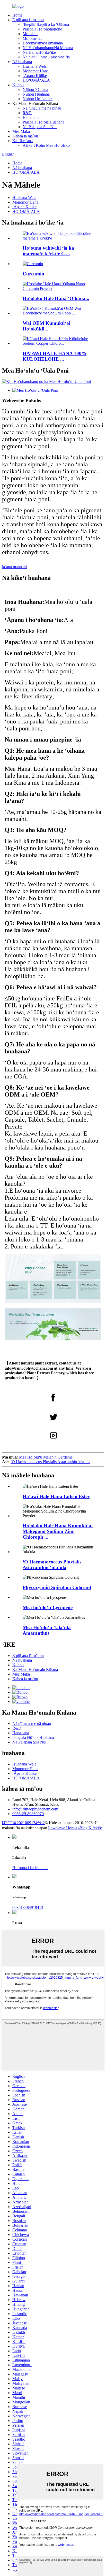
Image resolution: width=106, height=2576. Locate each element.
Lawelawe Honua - (64, 1828)
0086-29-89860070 (28, 1814)
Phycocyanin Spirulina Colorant (57, 1587)
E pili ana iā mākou (28, 20)
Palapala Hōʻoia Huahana (43, 122)
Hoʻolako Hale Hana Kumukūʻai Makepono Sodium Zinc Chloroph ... (58, 1531)
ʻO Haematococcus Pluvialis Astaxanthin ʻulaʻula (50, 1462)
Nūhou (18, 85)
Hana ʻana (31, 117)
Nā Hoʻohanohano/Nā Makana (48, 48)
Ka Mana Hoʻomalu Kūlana (35, 1669)
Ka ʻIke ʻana (23, 141)
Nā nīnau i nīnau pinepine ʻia (46, 57)
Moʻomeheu (33, 38)
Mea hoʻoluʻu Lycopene (48, 1607)
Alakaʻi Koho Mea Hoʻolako (46, 145)
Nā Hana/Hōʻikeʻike (39, 52)
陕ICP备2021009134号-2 (23, 1823)
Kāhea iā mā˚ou (25, 136)
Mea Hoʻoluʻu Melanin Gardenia (46, 1457)
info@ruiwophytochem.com (35, 1809)
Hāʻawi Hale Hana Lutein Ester (56, 1496)
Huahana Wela (35, 66)
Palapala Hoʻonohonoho (42, 29)
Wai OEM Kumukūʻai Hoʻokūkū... (46, 326)
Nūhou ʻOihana (35, 90)
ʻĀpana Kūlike (35, 76)
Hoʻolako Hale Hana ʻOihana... (56, 298)
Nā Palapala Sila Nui (40, 127)
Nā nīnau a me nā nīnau (42, 108)
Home (17, 15)
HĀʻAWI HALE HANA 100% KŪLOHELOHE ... (55, 356)
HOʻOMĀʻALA (36, 80)
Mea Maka (21, 131)
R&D (27, 113)
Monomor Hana (36, 71)
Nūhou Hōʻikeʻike (38, 99)
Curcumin (33, 274)
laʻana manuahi (14, 567)
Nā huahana (22, 62)
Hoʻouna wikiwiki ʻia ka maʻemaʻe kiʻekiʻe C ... (48, 251)
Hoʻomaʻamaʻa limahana (43, 43)
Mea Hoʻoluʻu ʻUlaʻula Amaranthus (47, 1630)
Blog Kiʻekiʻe (91, 1828)
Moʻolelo (30, 34)
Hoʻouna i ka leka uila (30, 1868)
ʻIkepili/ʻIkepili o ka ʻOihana (46, 24)
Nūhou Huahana (36, 94)
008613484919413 (28, 1907)
